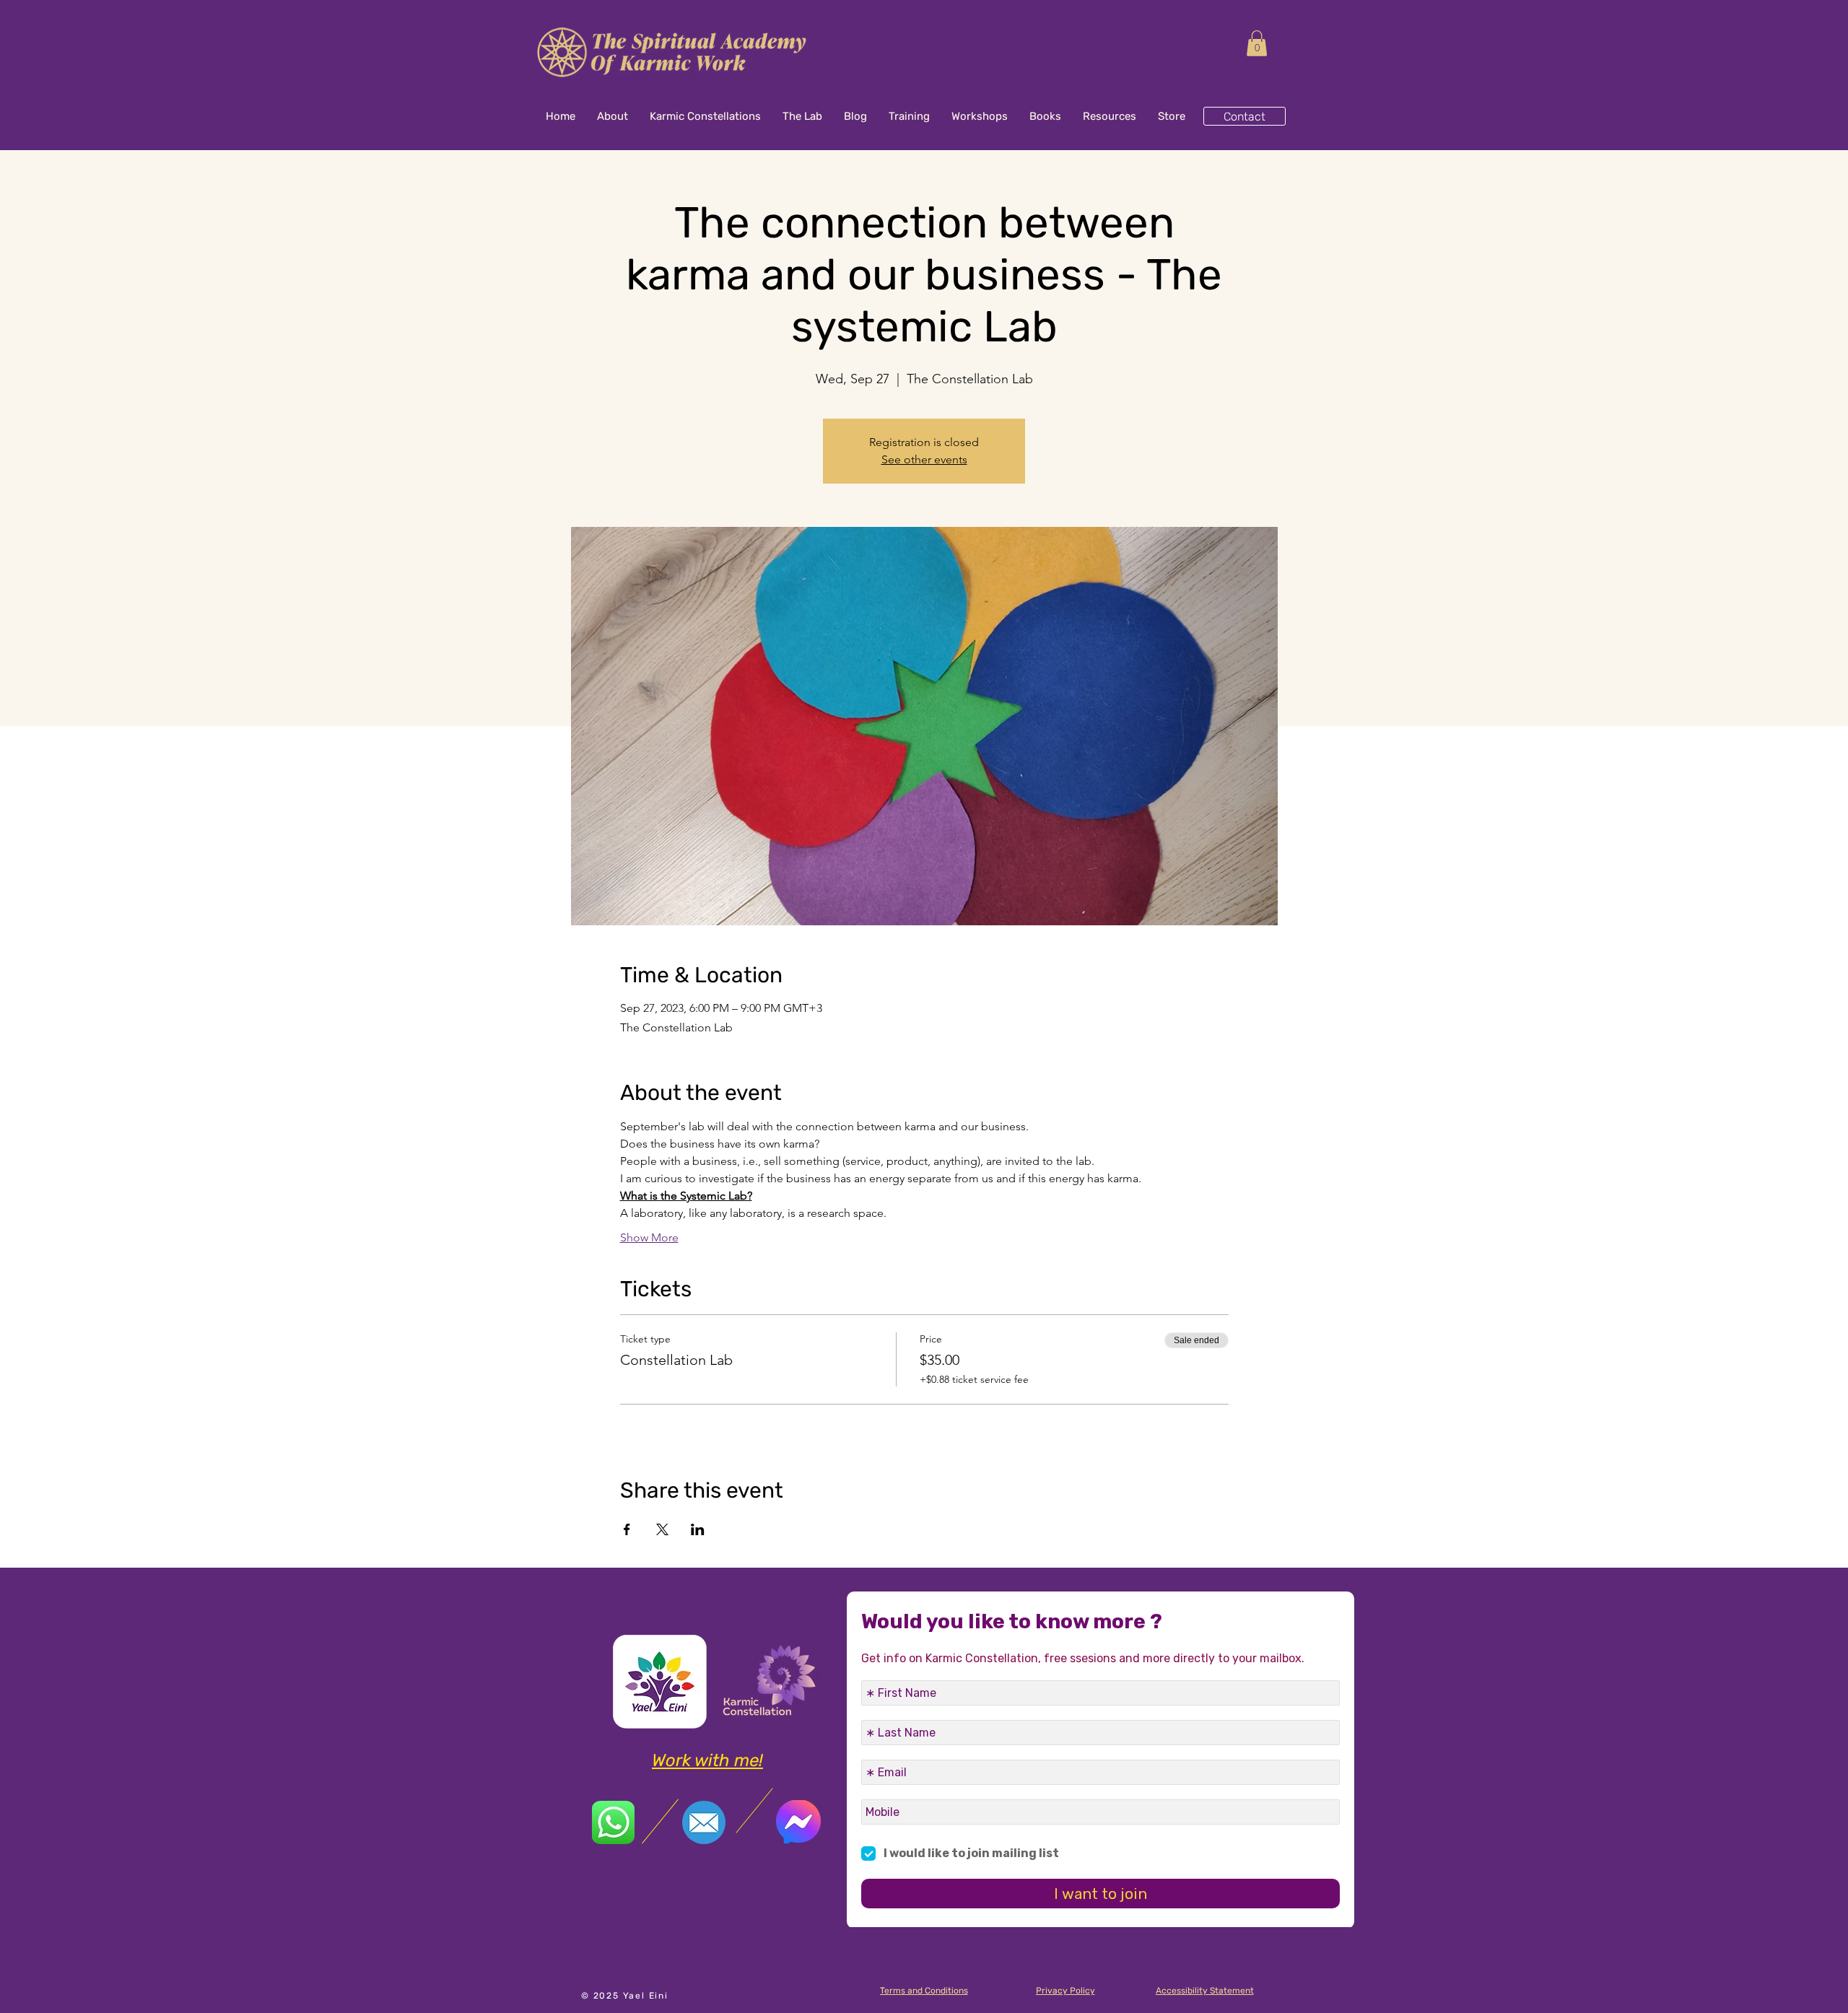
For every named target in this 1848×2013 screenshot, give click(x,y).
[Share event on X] (662, 1529)
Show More (649, 1237)
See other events (924, 459)
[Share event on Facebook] (627, 1529)
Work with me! (707, 1760)
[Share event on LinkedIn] (698, 1529)
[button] (1257, 43)
